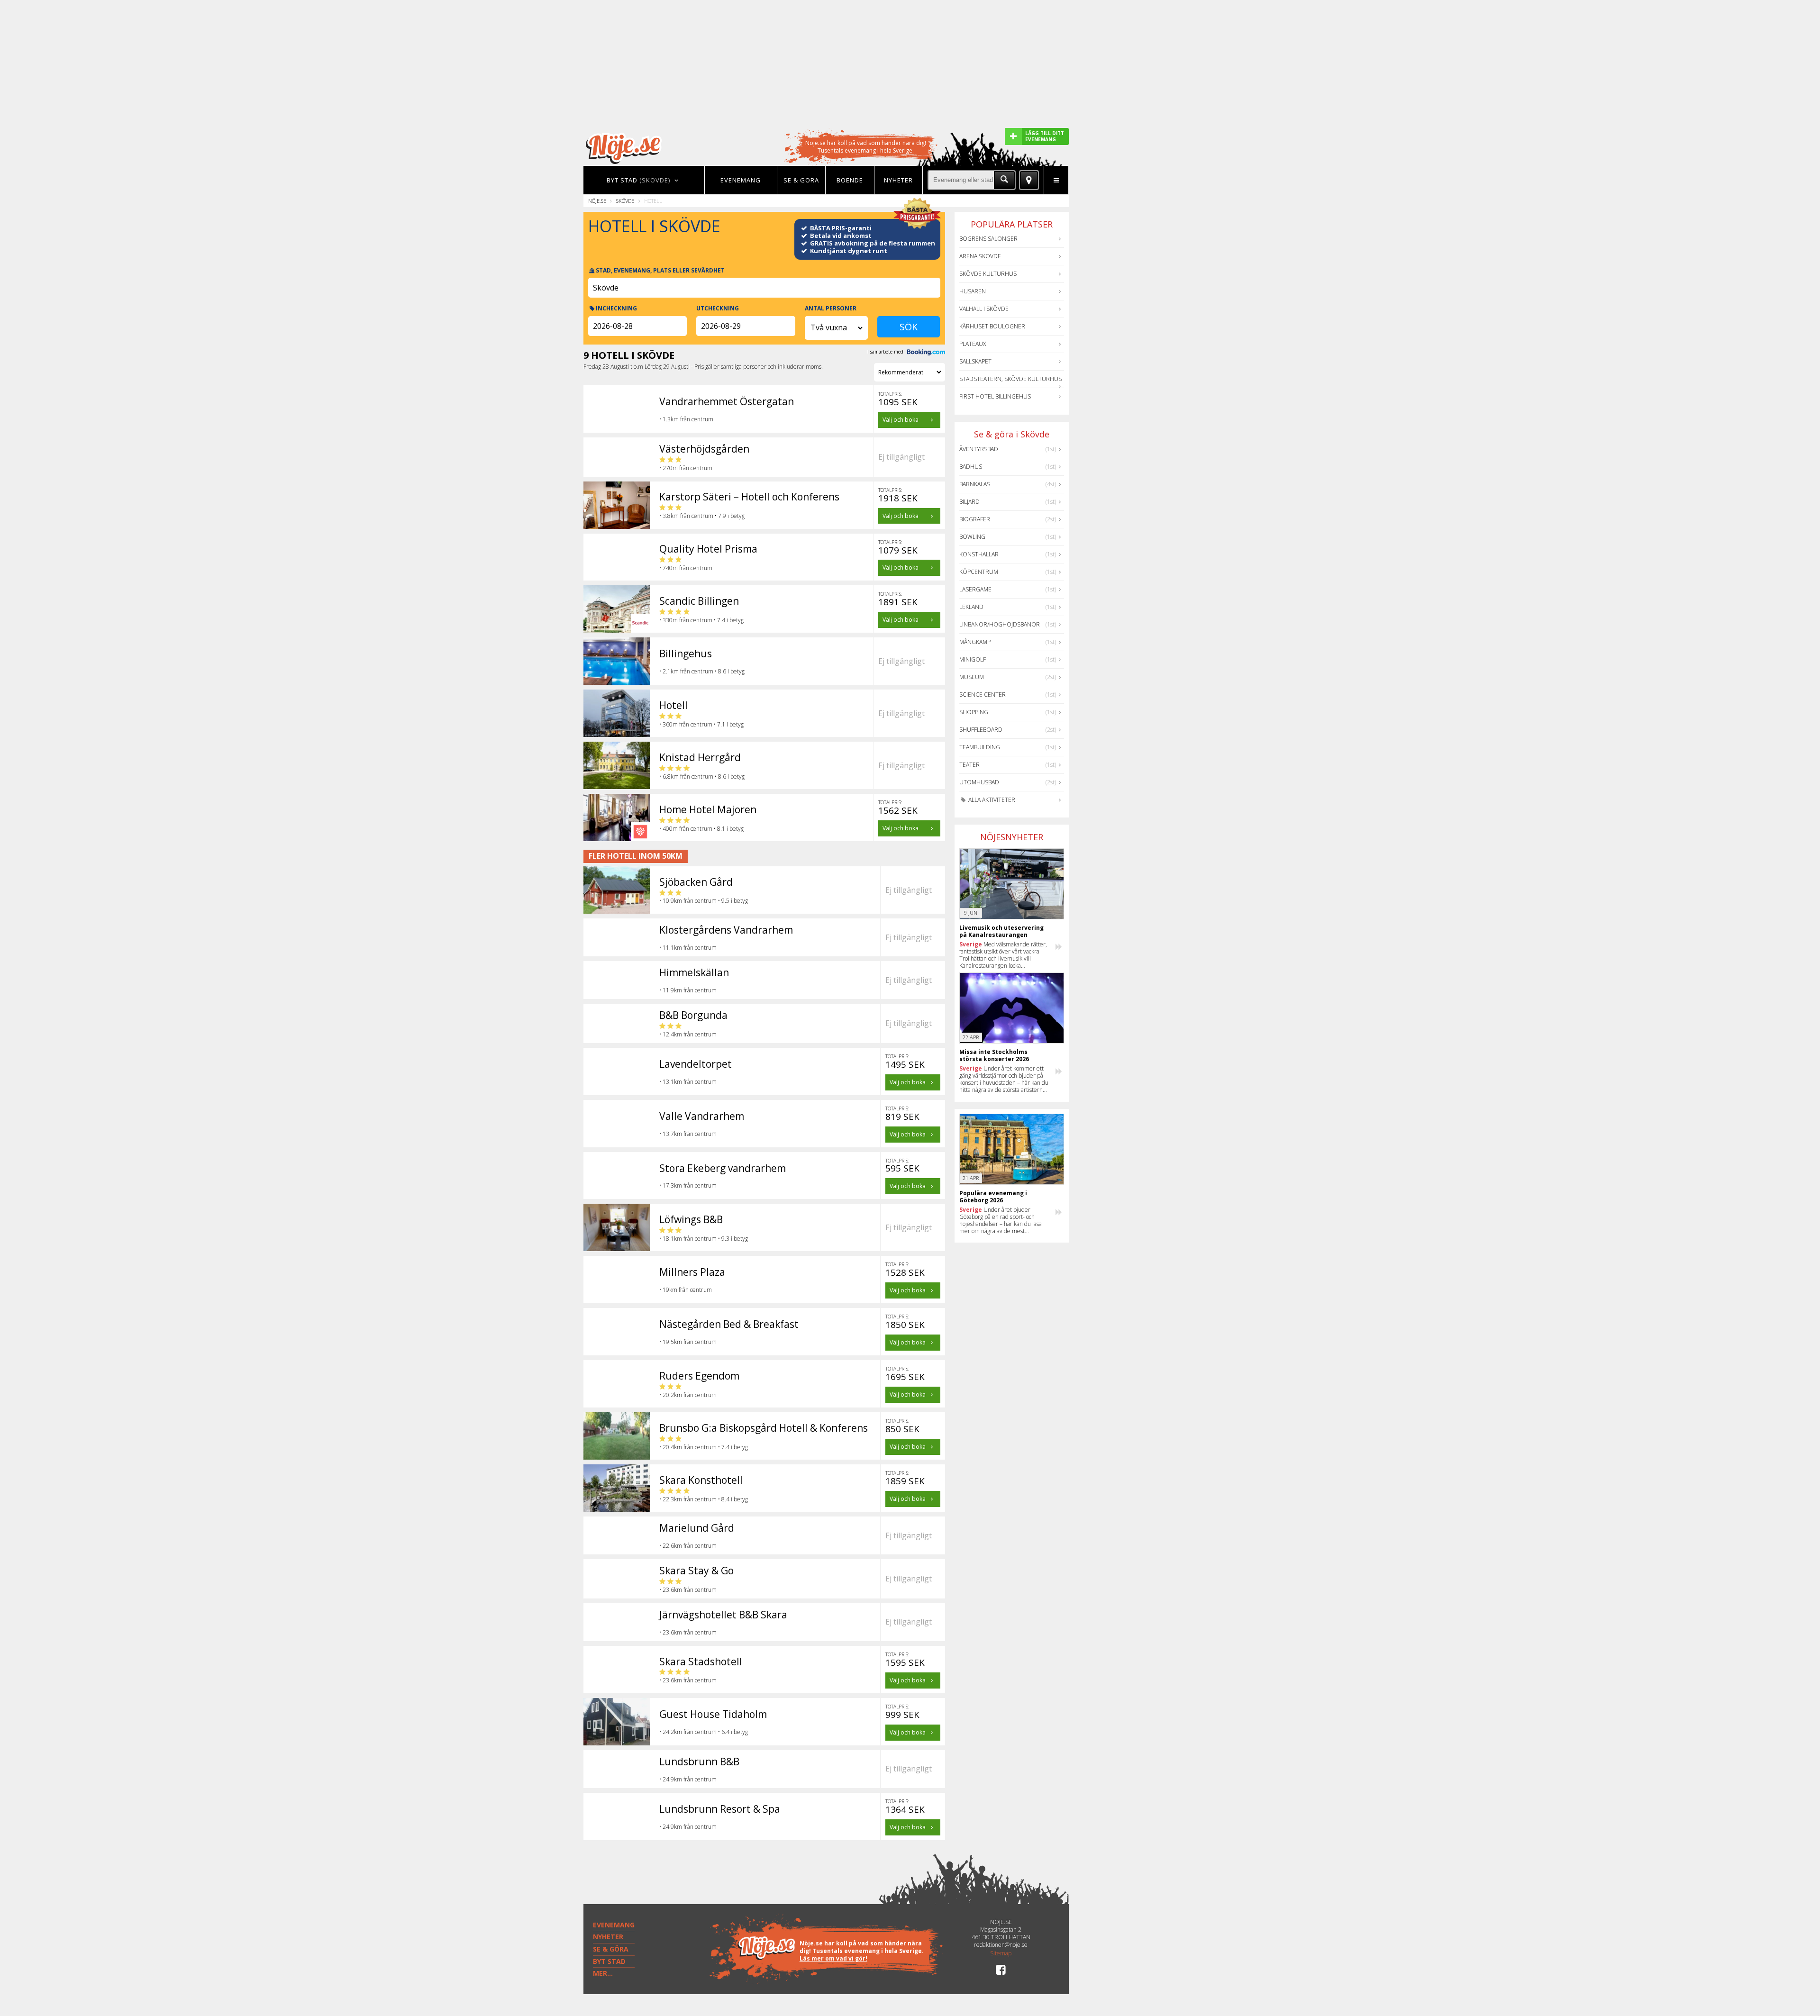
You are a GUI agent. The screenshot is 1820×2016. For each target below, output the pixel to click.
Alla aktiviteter (991, 800)
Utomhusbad (979, 782)
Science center (983, 695)
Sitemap (1001, 1953)
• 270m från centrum (686, 468)
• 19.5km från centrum (688, 1342)
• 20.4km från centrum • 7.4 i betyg (704, 1447)
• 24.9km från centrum (688, 1779)
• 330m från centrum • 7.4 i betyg (701, 620)
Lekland (971, 607)
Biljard (969, 502)
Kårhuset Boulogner (992, 326)
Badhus (971, 467)
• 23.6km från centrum (688, 1590)
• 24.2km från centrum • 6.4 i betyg (704, 1732)
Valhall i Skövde (984, 309)
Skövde (625, 201)
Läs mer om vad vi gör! (833, 1958)
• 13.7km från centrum (688, 1134)
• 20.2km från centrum (688, 1395)
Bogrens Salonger (988, 239)
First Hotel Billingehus (995, 396)
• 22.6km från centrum (688, 1546)
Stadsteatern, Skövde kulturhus (1010, 379)
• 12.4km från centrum (688, 1034)
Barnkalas (975, 484)
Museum (972, 677)
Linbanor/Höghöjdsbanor (1000, 624)
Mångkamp (975, 642)
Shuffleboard (981, 730)
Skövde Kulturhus (988, 274)
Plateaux (973, 344)
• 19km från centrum (686, 1290)
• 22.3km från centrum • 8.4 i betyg (704, 1499)
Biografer (975, 519)
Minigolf (973, 659)
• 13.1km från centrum (688, 1082)
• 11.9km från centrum (688, 990)
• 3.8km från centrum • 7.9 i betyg (702, 516)
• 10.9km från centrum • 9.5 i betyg (704, 901)
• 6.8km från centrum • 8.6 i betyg (702, 776)
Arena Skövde (980, 256)
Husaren (973, 291)
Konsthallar (979, 554)
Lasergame (975, 589)
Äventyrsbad (979, 449)
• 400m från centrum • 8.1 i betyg (701, 829)
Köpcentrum (979, 572)
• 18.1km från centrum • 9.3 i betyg (704, 1239)
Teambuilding (980, 747)
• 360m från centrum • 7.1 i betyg (701, 724)
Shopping (974, 712)
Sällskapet (975, 361)
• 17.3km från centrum (688, 1185)
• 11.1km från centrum (688, 948)
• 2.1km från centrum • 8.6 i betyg (702, 671)
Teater (969, 765)
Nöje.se (597, 201)
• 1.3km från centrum (686, 419)
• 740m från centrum (686, 568)
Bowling (972, 537)
